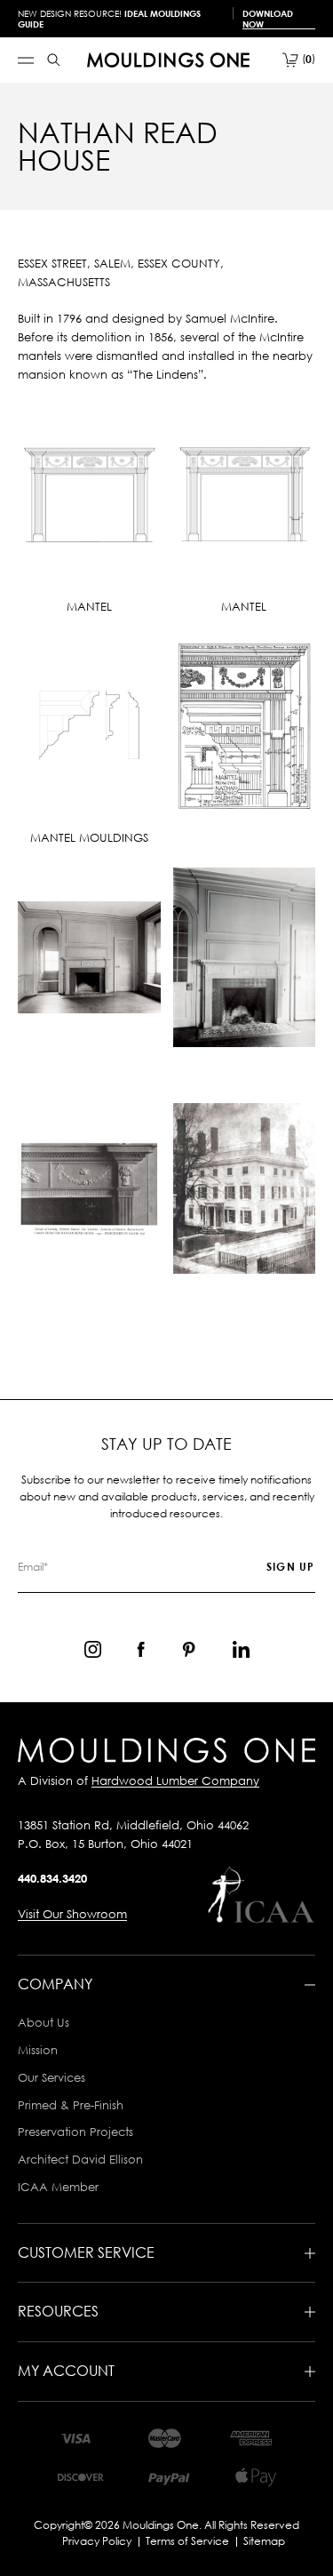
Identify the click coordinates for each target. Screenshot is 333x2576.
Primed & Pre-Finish (71, 2105)
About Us (44, 2022)
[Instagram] (93, 1649)
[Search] (54, 60)
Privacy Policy (97, 2541)
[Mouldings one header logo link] (168, 60)
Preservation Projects (75, 2132)
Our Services (52, 2077)
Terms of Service (187, 2541)
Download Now (268, 19)
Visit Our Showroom (72, 1914)
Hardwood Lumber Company (175, 1780)
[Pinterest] (189, 1649)
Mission (38, 2050)
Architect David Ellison (80, 2159)
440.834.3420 (52, 1878)
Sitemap (264, 2541)
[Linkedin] (241, 1649)
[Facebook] (141, 1649)
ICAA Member (58, 2187)
